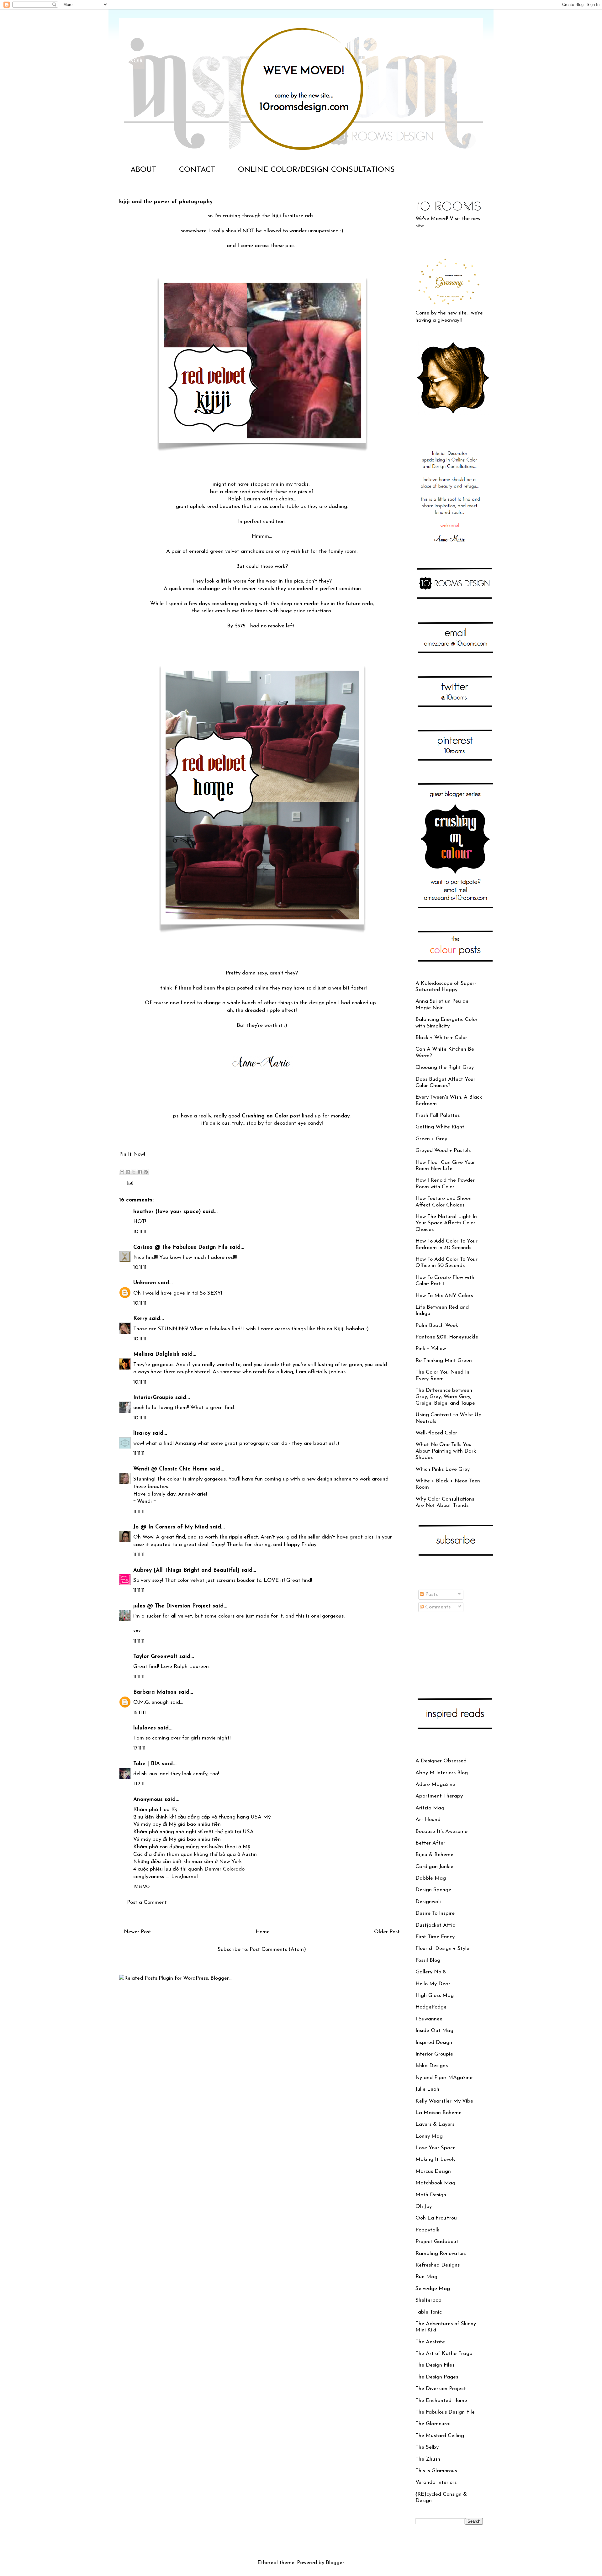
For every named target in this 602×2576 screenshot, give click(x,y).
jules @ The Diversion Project (172, 1606)
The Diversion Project (441, 2389)
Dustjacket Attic (435, 1925)
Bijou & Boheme (434, 1855)
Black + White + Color (441, 1038)
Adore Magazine (435, 1784)
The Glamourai (433, 2424)
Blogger (335, 2563)
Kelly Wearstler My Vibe (444, 2101)
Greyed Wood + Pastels (443, 1151)
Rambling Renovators (441, 2254)
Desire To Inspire (435, 1913)
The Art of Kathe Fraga (444, 2354)
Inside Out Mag (434, 2031)
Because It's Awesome (441, 1832)
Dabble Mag (431, 1878)
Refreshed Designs (438, 2265)
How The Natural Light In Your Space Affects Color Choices (446, 1223)
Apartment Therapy (439, 1796)
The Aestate (430, 2342)
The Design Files (435, 2365)
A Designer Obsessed (441, 1761)
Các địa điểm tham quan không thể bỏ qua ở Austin (195, 1854)
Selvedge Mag (433, 2289)
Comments (437, 1607)
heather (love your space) (167, 1212)
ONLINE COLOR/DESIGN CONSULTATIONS (316, 170)
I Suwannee (429, 2019)
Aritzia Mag (430, 1808)
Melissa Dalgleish (156, 1354)
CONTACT (197, 170)
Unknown (145, 1283)
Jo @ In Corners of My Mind (171, 1527)
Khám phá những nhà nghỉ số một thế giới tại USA (193, 1832)
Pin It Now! (132, 1154)
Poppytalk (427, 2230)
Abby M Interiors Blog (442, 1773)
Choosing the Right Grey (445, 1067)
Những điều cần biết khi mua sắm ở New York (187, 1862)
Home (263, 1932)
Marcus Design (433, 2171)
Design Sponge (433, 1890)
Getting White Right (440, 1127)
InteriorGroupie (153, 1398)
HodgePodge (431, 2007)
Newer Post (137, 1932)
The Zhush (428, 2459)
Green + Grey (431, 1139)
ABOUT (143, 170)
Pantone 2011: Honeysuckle (447, 1337)
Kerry (140, 1319)
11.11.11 (139, 1453)
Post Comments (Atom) (278, 1949)
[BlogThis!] (128, 1172)
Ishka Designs (432, 2066)
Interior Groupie (434, 2054)
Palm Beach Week (437, 1325)
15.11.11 (140, 1713)
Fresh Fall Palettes (438, 1115)
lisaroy (142, 1433)
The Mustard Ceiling (440, 2436)
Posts (431, 1594)
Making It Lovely (436, 2159)
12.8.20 (141, 1887)
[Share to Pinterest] (146, 1172)
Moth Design (431, 2195)
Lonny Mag (429, 2136)
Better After (430, 1843)
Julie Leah (427, 2089)
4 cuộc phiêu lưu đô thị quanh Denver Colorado (189, 1869)
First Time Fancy (435, 1937)
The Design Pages (437, 2377)
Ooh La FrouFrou (436, 2218)
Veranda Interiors (436, 2482)
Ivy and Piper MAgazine (444, 2078)
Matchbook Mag (435, 2183)
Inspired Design (434, 2043)
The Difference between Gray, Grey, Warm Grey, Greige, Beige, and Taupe (445, 1397)
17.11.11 (139, 1748)
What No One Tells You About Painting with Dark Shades (446, 1451)
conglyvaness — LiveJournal (166, 1877)
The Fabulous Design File (445, 2412)
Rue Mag (426, 2277)
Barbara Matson (155, 1692)
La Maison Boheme (438, 2113)
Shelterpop (428, 2300)
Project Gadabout (437, 2242)
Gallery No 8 (431, 1972)
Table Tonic (429, 2312)
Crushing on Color (265, 1116)
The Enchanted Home (441, 2401)
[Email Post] (129, 1182)
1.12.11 (139, 1784)
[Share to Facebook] (140, 1172)
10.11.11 (140, 1232)
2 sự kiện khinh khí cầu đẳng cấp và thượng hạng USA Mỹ (202, 1817)
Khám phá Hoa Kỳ (155, 1810)
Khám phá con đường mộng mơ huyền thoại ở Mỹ (192, 1847)
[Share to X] (134, 1172)
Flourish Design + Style (442, 1948)
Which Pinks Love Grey (443, 1469)
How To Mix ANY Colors (444, 1296)
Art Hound (428, 1820)
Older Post (387, 1932)
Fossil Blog (428, 1960)
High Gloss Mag (435, 1995)
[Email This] (122, 1172)
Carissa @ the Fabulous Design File (180, 1247)
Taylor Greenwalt (155, 1657)
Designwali (428, 1902)
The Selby (427, 2447)
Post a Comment (147, 1902)
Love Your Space (436, 2148)
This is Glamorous (436, 2471)
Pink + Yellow (431, 1349)
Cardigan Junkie (434, 1867)
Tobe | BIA (147, 1764)
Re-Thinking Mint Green (444, 1361)
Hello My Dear (433, 1984)
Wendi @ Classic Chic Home (170, 1469)
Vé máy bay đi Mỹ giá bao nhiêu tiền (177, 1824)
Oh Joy (424, 2206)
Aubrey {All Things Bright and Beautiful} (186, 1570)
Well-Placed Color (436, 1433)
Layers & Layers (435, 2124)
